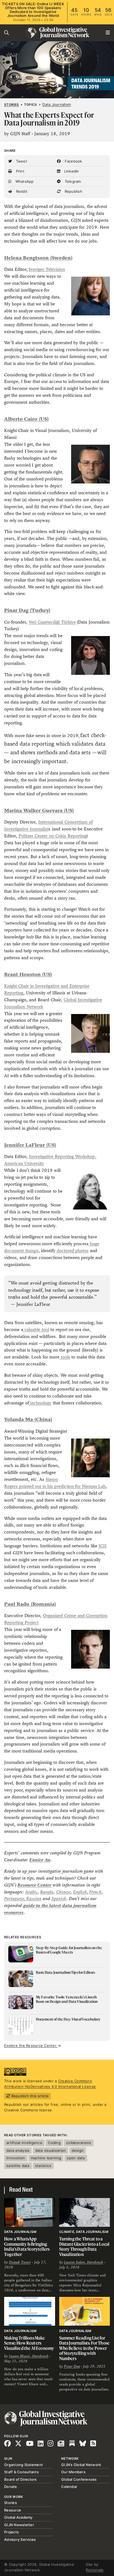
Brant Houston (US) (28, 974)
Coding (54, 2143)
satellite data (18, 2166)
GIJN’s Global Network (81, 2465)
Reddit (21, 191)
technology (40, 1403)
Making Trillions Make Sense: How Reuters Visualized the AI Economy (29, 2343)
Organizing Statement (24, 2465)
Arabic (31, 1892)
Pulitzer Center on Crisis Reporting (53, 836)
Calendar (69, 2487)
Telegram (72, 181)
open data (76, 2158)
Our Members (73, 2472)
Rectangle (95, 2570)
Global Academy (18, 2517)
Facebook (73, 161)
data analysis (18, 2150)
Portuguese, (15, 1899)
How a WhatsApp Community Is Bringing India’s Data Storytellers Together (27, 2246)
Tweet (21, 161)
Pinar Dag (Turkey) (27, 610)
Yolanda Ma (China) (28, 1419)
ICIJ (103, 1546)
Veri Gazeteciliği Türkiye (52, 622)
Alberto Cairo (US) (26, 419)
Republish (73, 191)
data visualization (51, 2150)
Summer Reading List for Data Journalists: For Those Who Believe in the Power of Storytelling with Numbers (85, 2348)
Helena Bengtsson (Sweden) (38, 258)
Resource (13, 2510)
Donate (11, 2487)
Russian (34, 1899)
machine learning (46, 2158)
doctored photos (72, 1251)
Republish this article (29, 2096)
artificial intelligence (24, 2143)
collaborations (79, 2143)
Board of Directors (20, 2479)
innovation (16, 2158)
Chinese (63, 1892)
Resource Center (35, 1885)
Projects (11, 2532)
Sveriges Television (47, 269)
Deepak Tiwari (20, 2262)
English (80, 1892)
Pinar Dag (72, 2366)
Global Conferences (79, 2479)
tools (65, 1357)
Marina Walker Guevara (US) (39, 810)
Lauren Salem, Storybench (84, 2262)
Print (20, 171)
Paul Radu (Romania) (30, 1604)
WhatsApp (24, 181)
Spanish (59, 1899)
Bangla (47, 1892)
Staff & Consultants (21, 2472)
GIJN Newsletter (19, 2525)
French (95, 1892)
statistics (43, 2166)
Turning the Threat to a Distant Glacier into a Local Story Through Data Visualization (84, 2246)
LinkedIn (71, 171)
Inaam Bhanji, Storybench (29, 2356)
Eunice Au (40, 1860)
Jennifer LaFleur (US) (30, 1145)
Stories (11, 105)
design (78, 2150)
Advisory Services (20, 2539)
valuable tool (36, 1330)
